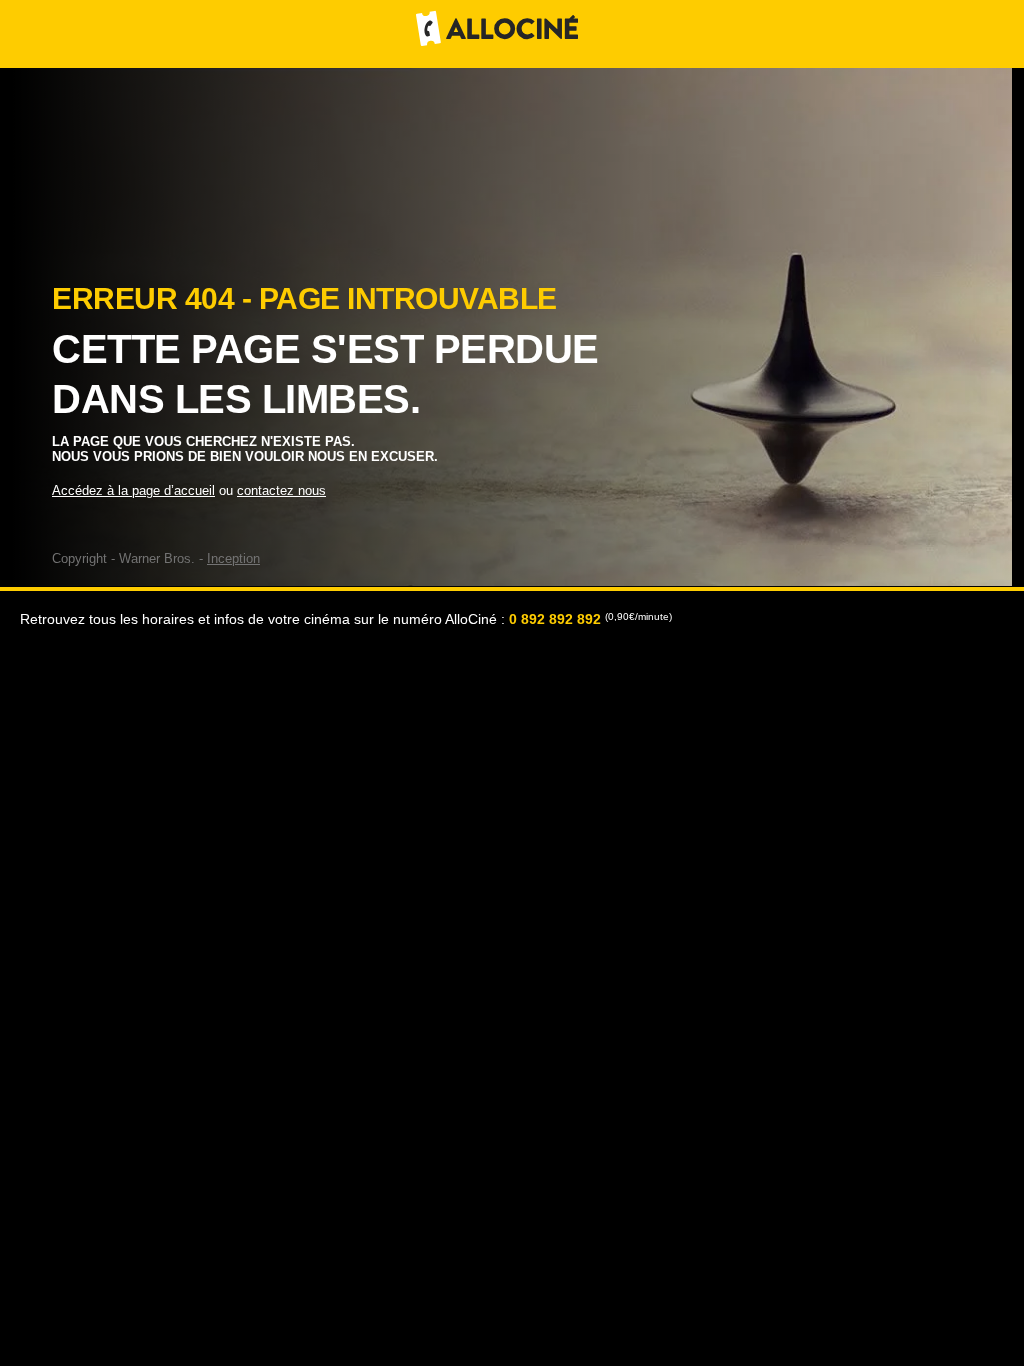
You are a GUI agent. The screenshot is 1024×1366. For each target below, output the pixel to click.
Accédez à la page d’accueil (133, 490)
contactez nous (281, 490)
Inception (233, 558)
